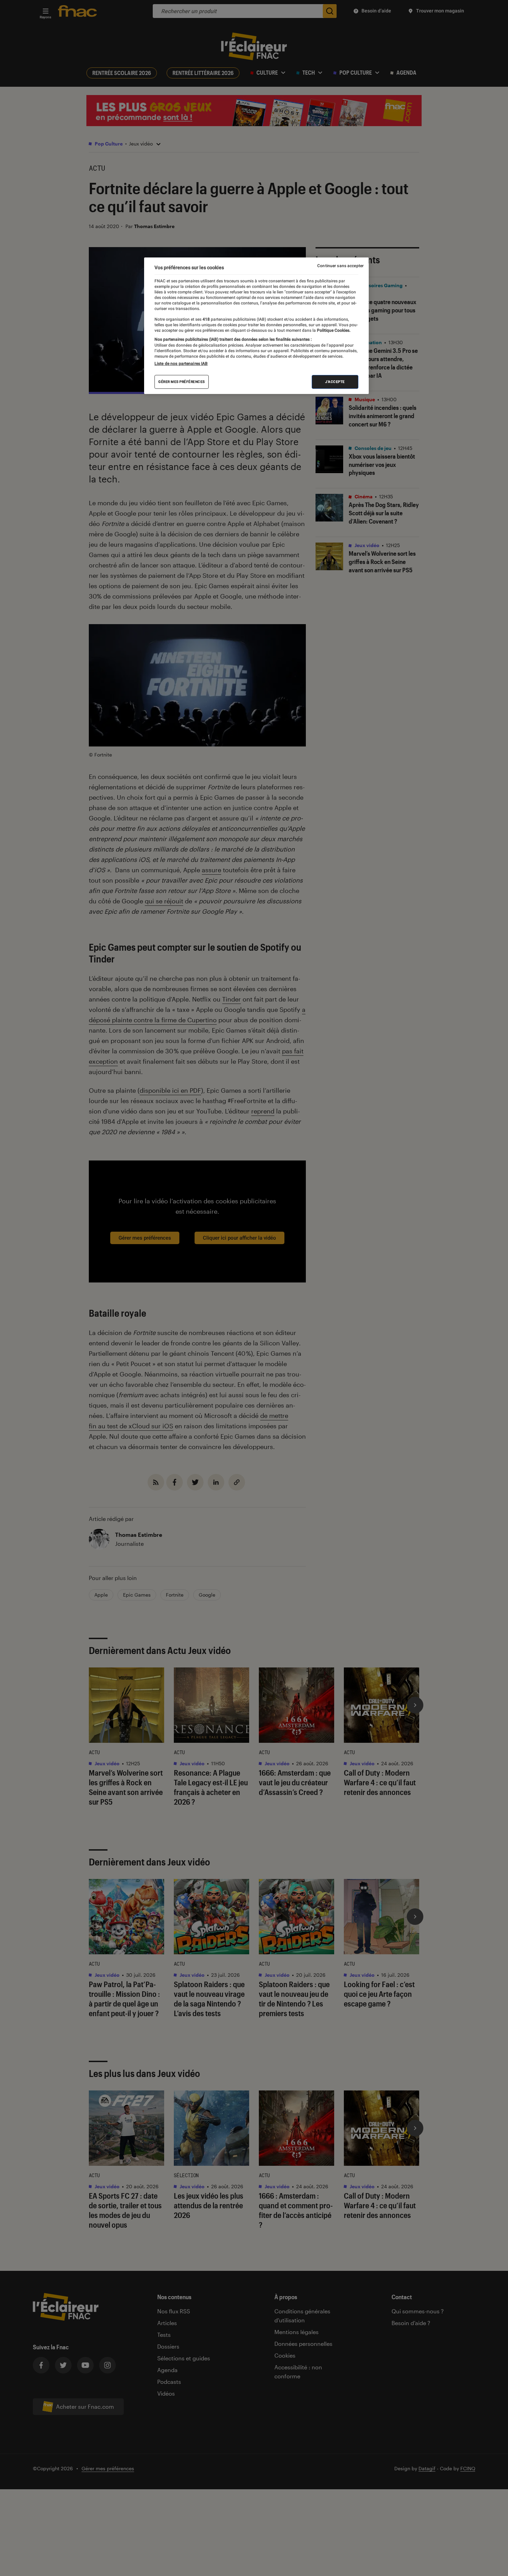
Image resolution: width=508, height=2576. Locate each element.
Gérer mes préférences (182, 382)
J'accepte (335, 382)
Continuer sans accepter (340, 266)
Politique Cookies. (333, 330)
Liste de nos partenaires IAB (181, 364)
